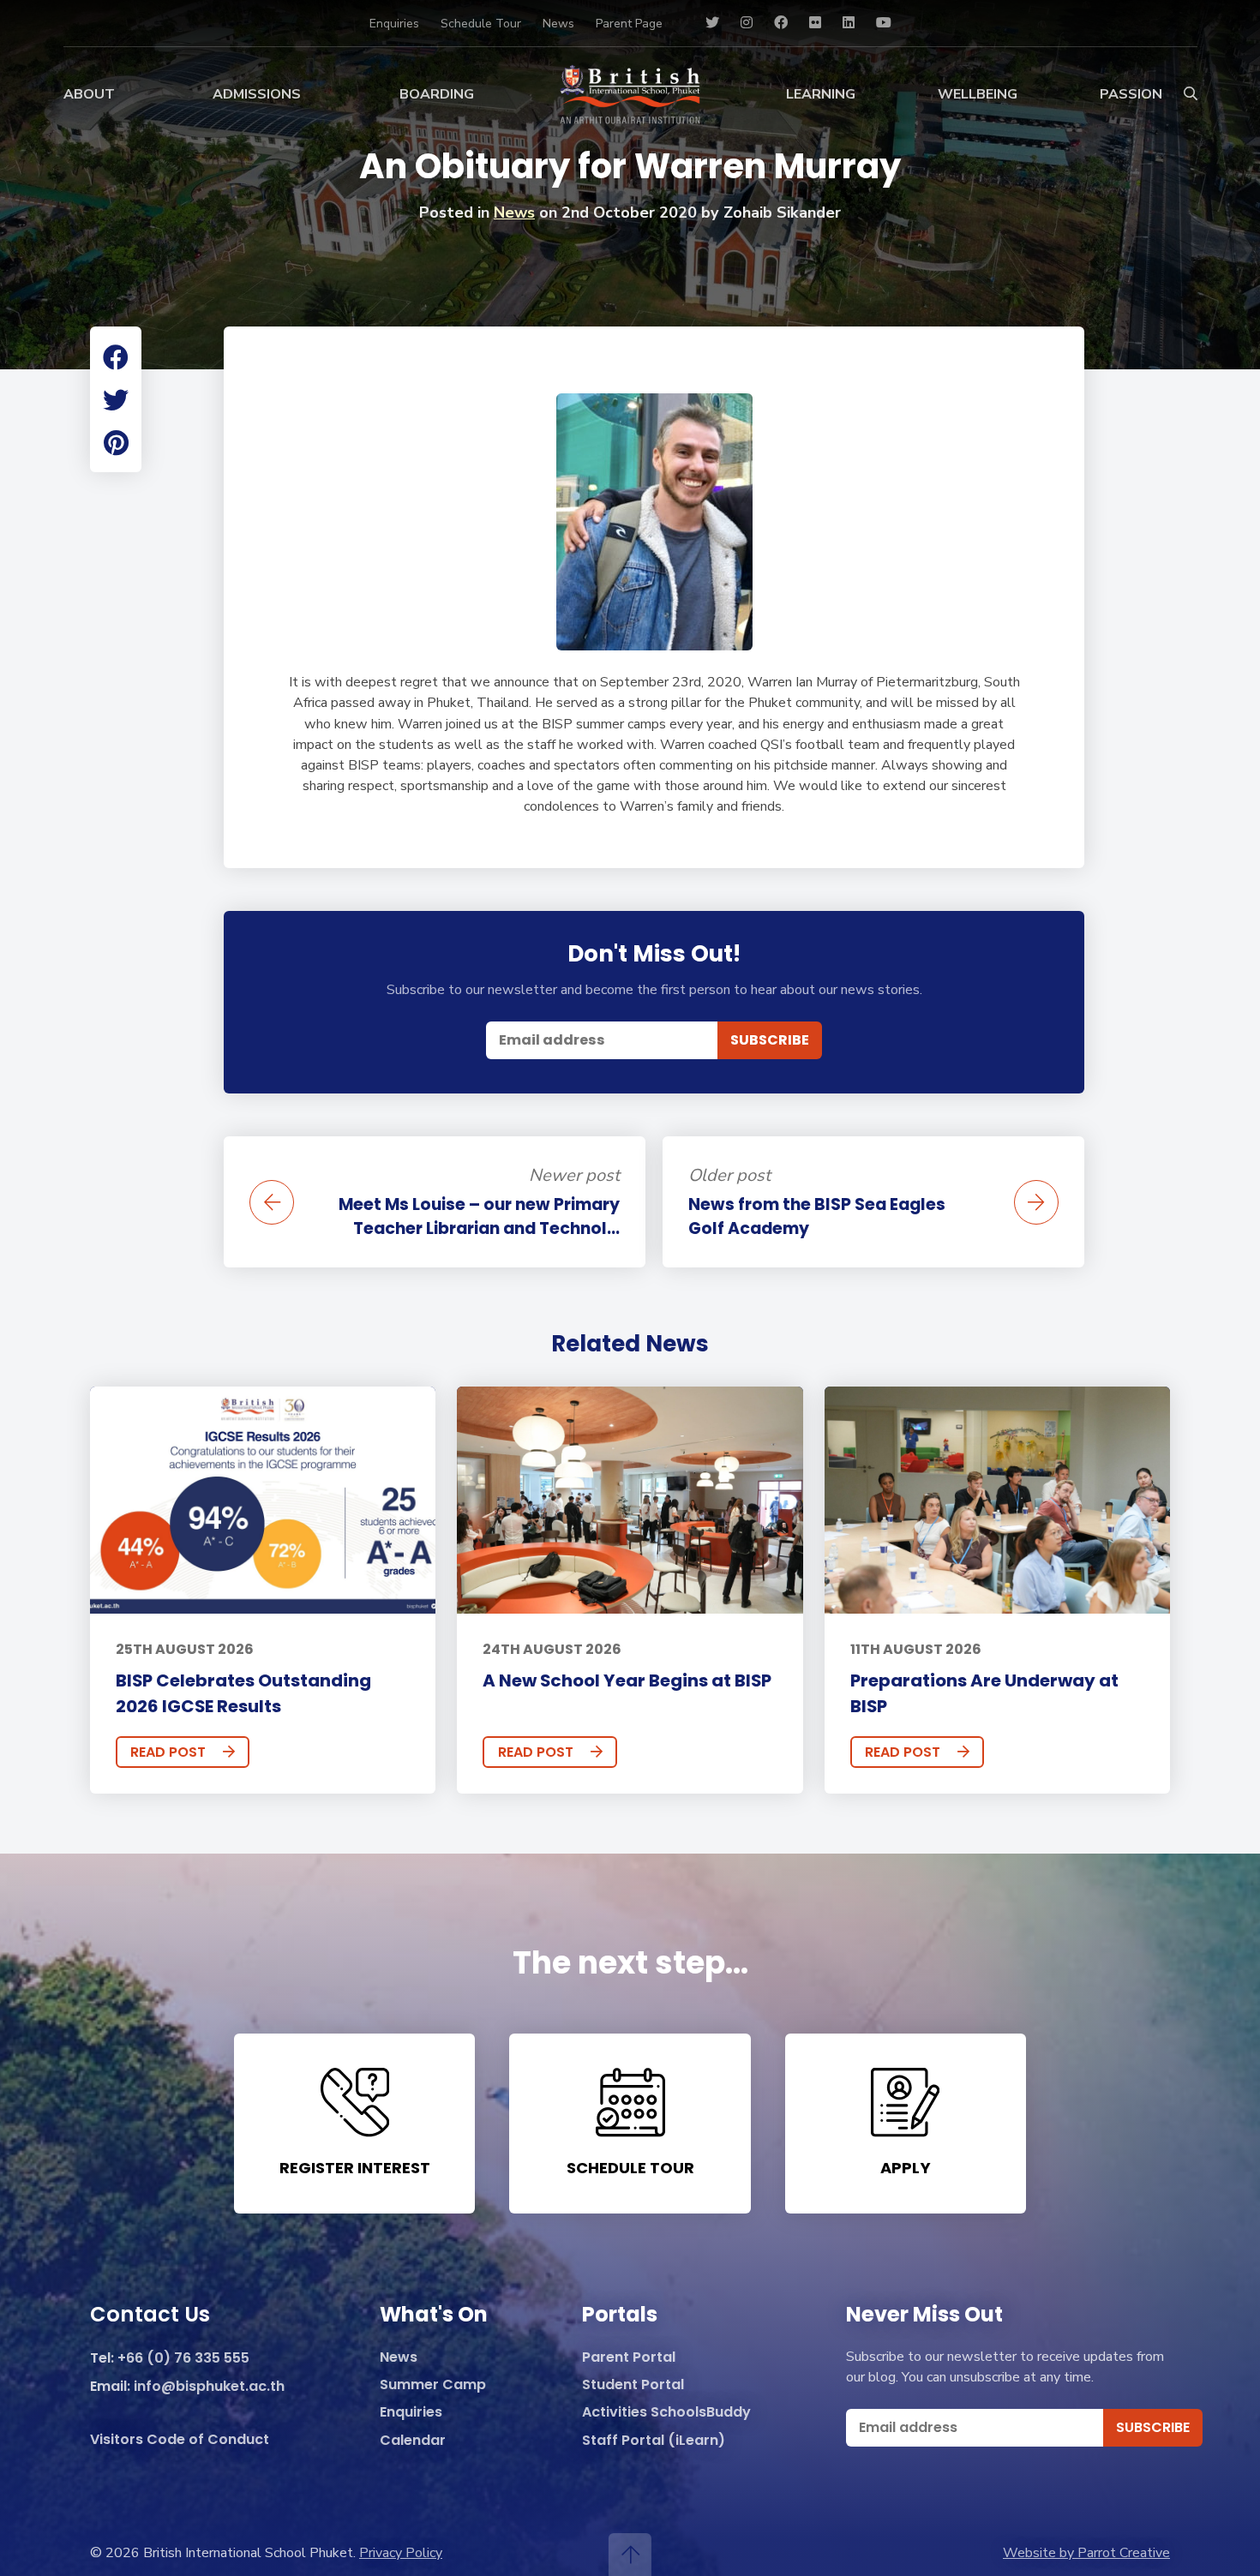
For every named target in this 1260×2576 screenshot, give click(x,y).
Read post (168, 1752)
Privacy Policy (401, 2553)
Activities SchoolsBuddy (666, 2413)
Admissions (257, 94)
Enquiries (394, 24)
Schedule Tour (481, 24)
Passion (1131, 94)
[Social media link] (712, 23)
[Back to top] (630, 2555)
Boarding (437, 94)
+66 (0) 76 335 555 (183, 2359)
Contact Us (150, 2315)
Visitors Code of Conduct (180, 2440)
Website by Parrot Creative (1086, 2553)
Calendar (413, 2441)
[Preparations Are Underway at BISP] (997, 1500)
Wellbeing (978, 94)
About (89, 94)
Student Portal (633, 2385)
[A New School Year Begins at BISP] (630, 1500)
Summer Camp (433, 2385)
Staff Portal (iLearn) (654, 2441)
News (558, 24)
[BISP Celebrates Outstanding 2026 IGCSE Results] (263, 1500)
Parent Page (629, 24)
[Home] (630, 94)
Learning (821, 94)
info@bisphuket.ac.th (209, 2387)
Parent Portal (629, 2358)
